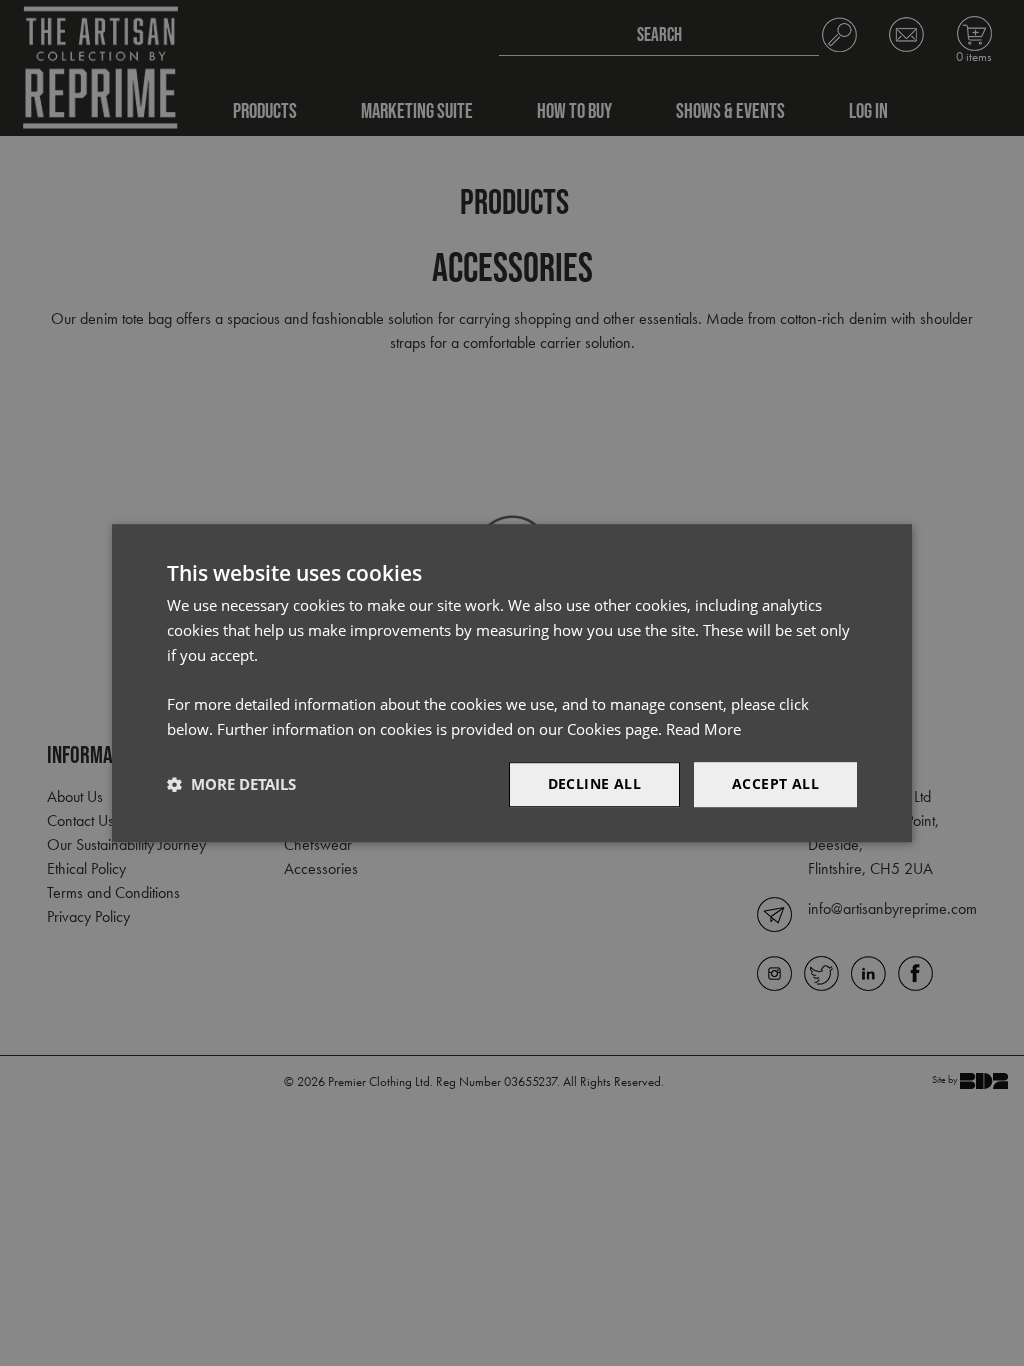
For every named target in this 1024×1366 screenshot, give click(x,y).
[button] (231, 784)
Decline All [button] (594, 783)
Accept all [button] (775, 783)
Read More (703, 729)
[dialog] (512, 683)
